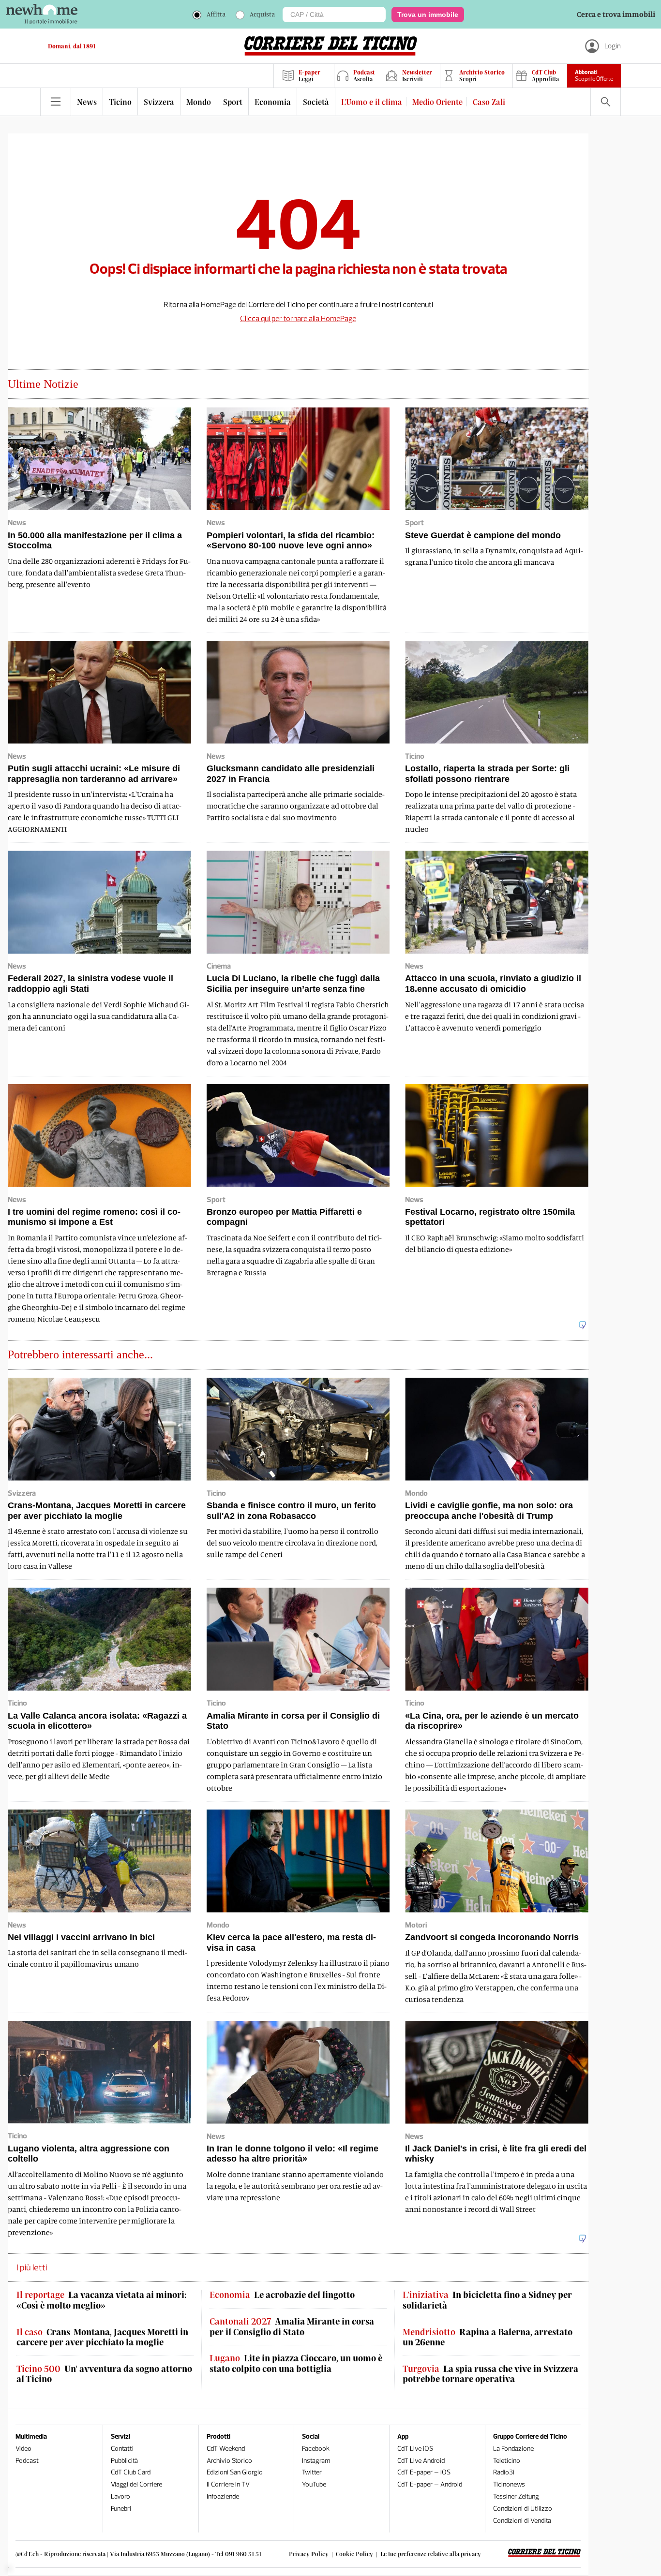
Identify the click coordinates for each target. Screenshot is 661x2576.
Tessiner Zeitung (516, 2496)
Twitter (312, 2472)
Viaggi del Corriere (136, 2484)
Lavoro (120, 2496)
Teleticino (507, 2461)
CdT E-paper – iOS (424, 2472)
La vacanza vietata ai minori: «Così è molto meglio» (101, 2300)
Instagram (316, 2461)
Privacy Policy (309, 2554)
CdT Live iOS (415, 2449)
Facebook (316, 2449)
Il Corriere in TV (228, 2484)
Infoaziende (223, 2496)
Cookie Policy (354, 2554)
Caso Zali (489, 102)
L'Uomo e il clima (372, 102)
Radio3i (504, 2472)
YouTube (314, 2484)
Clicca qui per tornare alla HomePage (298, 318)
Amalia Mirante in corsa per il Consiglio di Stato (292, 2327)
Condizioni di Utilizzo (523, 2509)
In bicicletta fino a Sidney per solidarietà (487, 2300)
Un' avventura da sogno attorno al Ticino (104, 2374)
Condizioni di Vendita (522, 2521)
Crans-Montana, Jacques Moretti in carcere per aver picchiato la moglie (102, 2337)
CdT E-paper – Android (430, 2484)
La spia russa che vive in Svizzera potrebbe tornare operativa (490, 2374)
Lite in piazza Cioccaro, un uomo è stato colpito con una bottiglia (296, 2363)
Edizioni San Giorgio (235, 2472)
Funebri (121, 2509)
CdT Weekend (226, 2449)
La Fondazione (513, 2449)
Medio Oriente (437, 102)
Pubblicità (124, 2461)
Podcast (27, 2461)
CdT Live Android (421, 2461)
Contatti (122, 2449)
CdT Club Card (131, 2472)
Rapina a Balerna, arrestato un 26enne (488, 2337)
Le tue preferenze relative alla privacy (431, 2554)
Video (23, 2449)
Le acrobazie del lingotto (282, 2295)
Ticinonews (509, 2484)
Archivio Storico (229, 2461)
